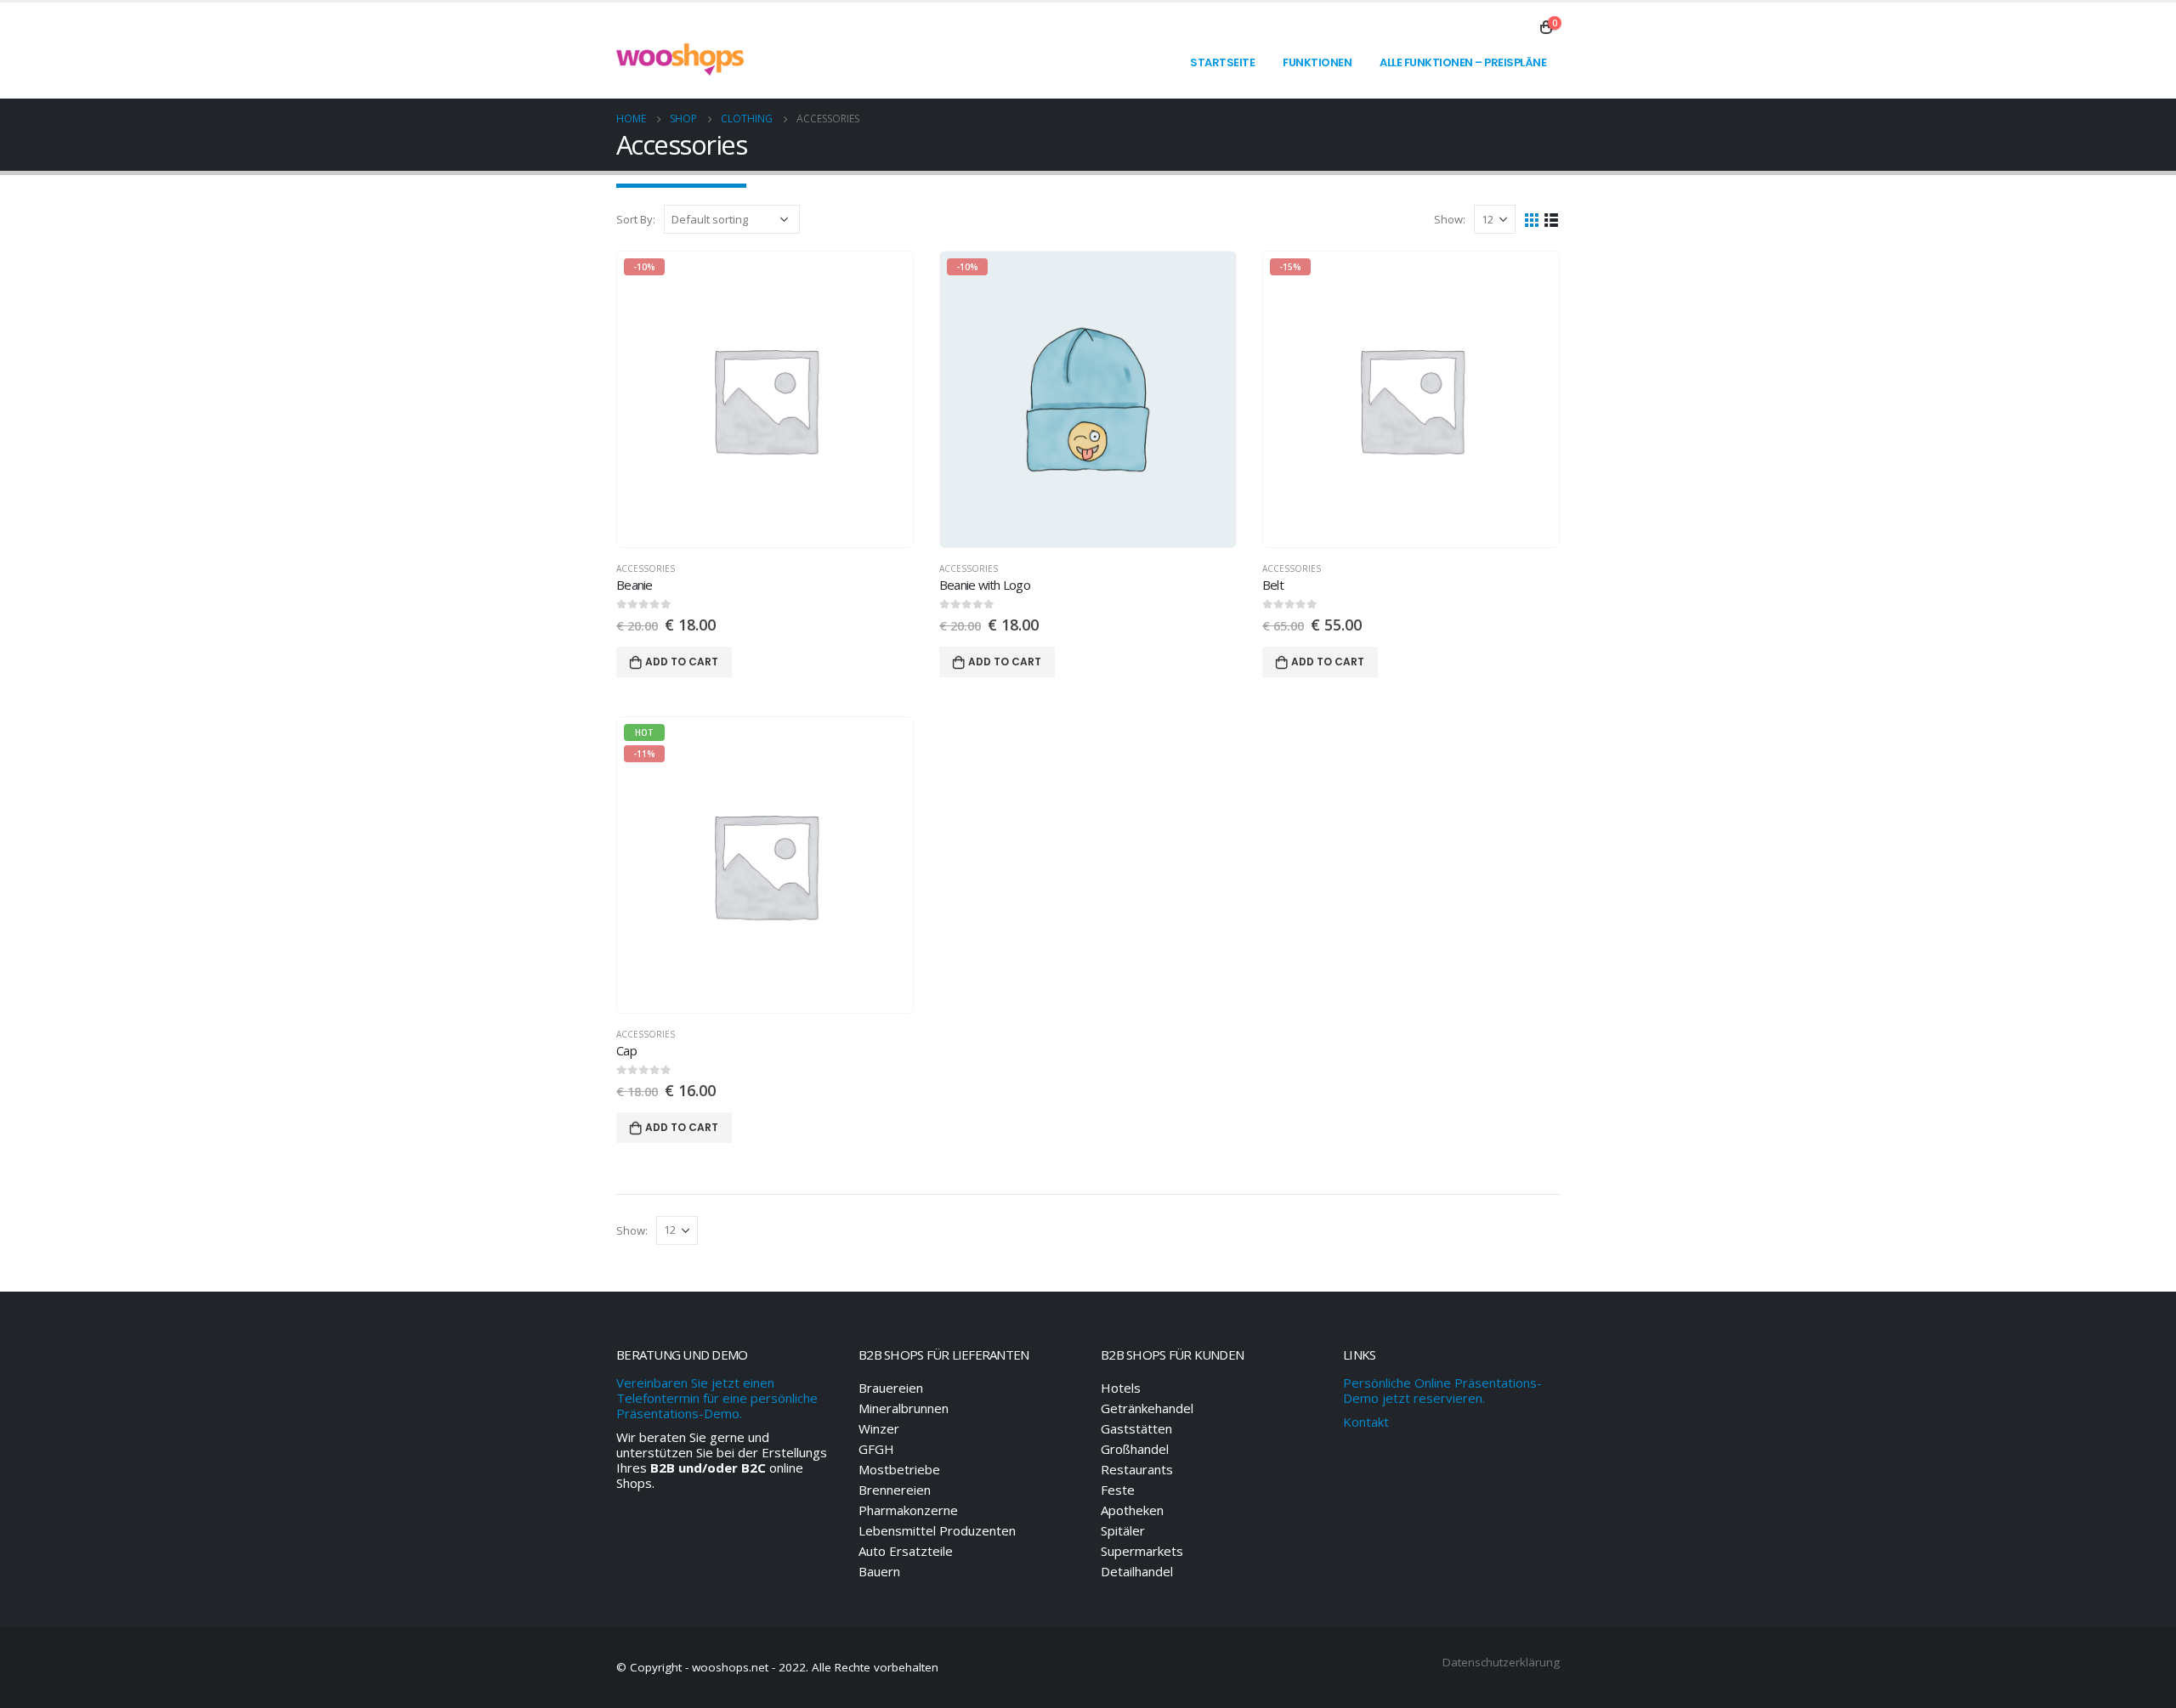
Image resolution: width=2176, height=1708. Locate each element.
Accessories (646, 568)
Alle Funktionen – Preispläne (1463, 62)
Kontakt (1366, 1422)
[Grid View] (1532, 219)
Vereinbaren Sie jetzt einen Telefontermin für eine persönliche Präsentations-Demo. (717, 1398)
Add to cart (682, 662)
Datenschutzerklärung (1501, 1662)
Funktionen (1317, 62)
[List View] (1552, 219)
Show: (1450, 219)
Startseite (1222, 62)
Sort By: (636, 219)
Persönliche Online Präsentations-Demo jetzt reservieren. (1442, 1390)
